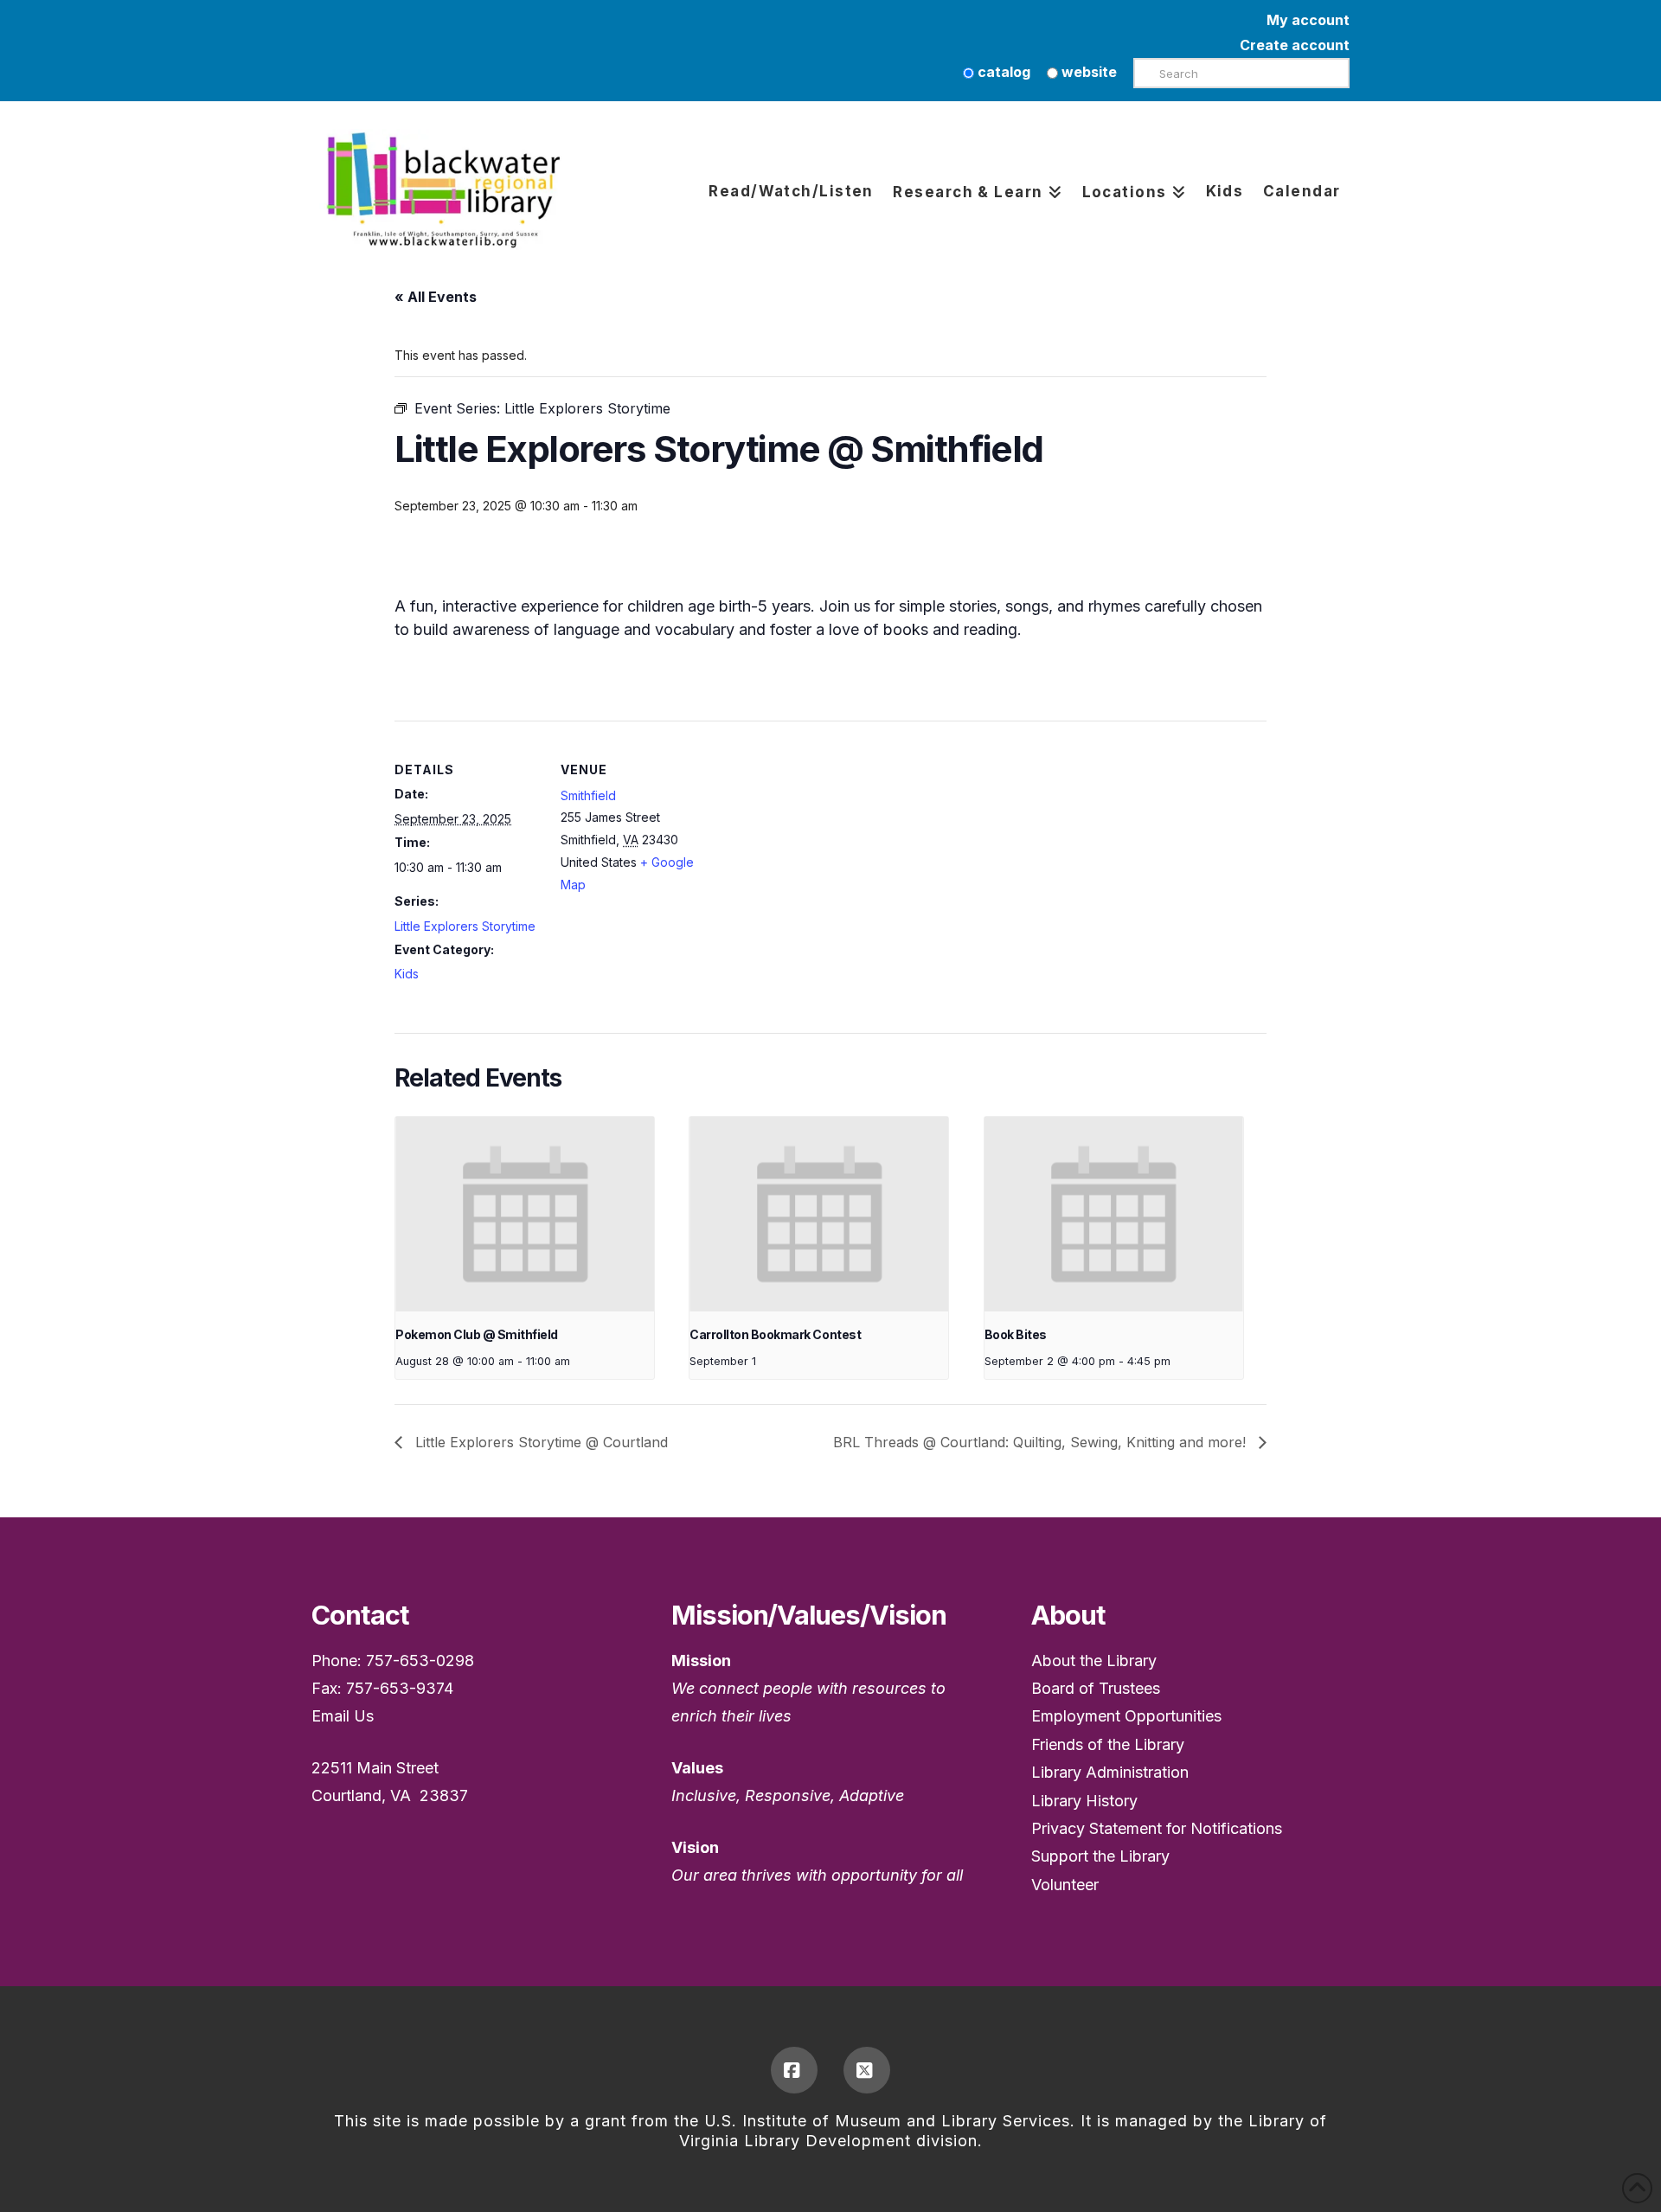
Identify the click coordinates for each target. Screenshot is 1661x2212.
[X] (867, 2070)
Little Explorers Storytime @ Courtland (539, 1442)
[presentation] (525, 1214)
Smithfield (588, 795)
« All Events (436, 297)
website (1087, 72)
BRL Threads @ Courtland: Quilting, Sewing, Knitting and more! (1042, 1442)
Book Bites (1016, 1334)
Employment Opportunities (1126, 1716)
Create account (1295, 45)
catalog (1002, 72)
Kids (407, 974)
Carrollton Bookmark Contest (775, 1334)
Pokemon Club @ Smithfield (477, 1334)
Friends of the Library (1108, 1744)
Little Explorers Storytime (465, 926)
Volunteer (1065, 1885)
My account (1308, 20)
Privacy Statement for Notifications (1157, 1828)
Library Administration (1110, 1772)
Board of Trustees (1096, 1688)
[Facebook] (794, 2070)
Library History (1084, 1801)
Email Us (343, 1716)
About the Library (1094, 1661)
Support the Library (1100, 1856)
